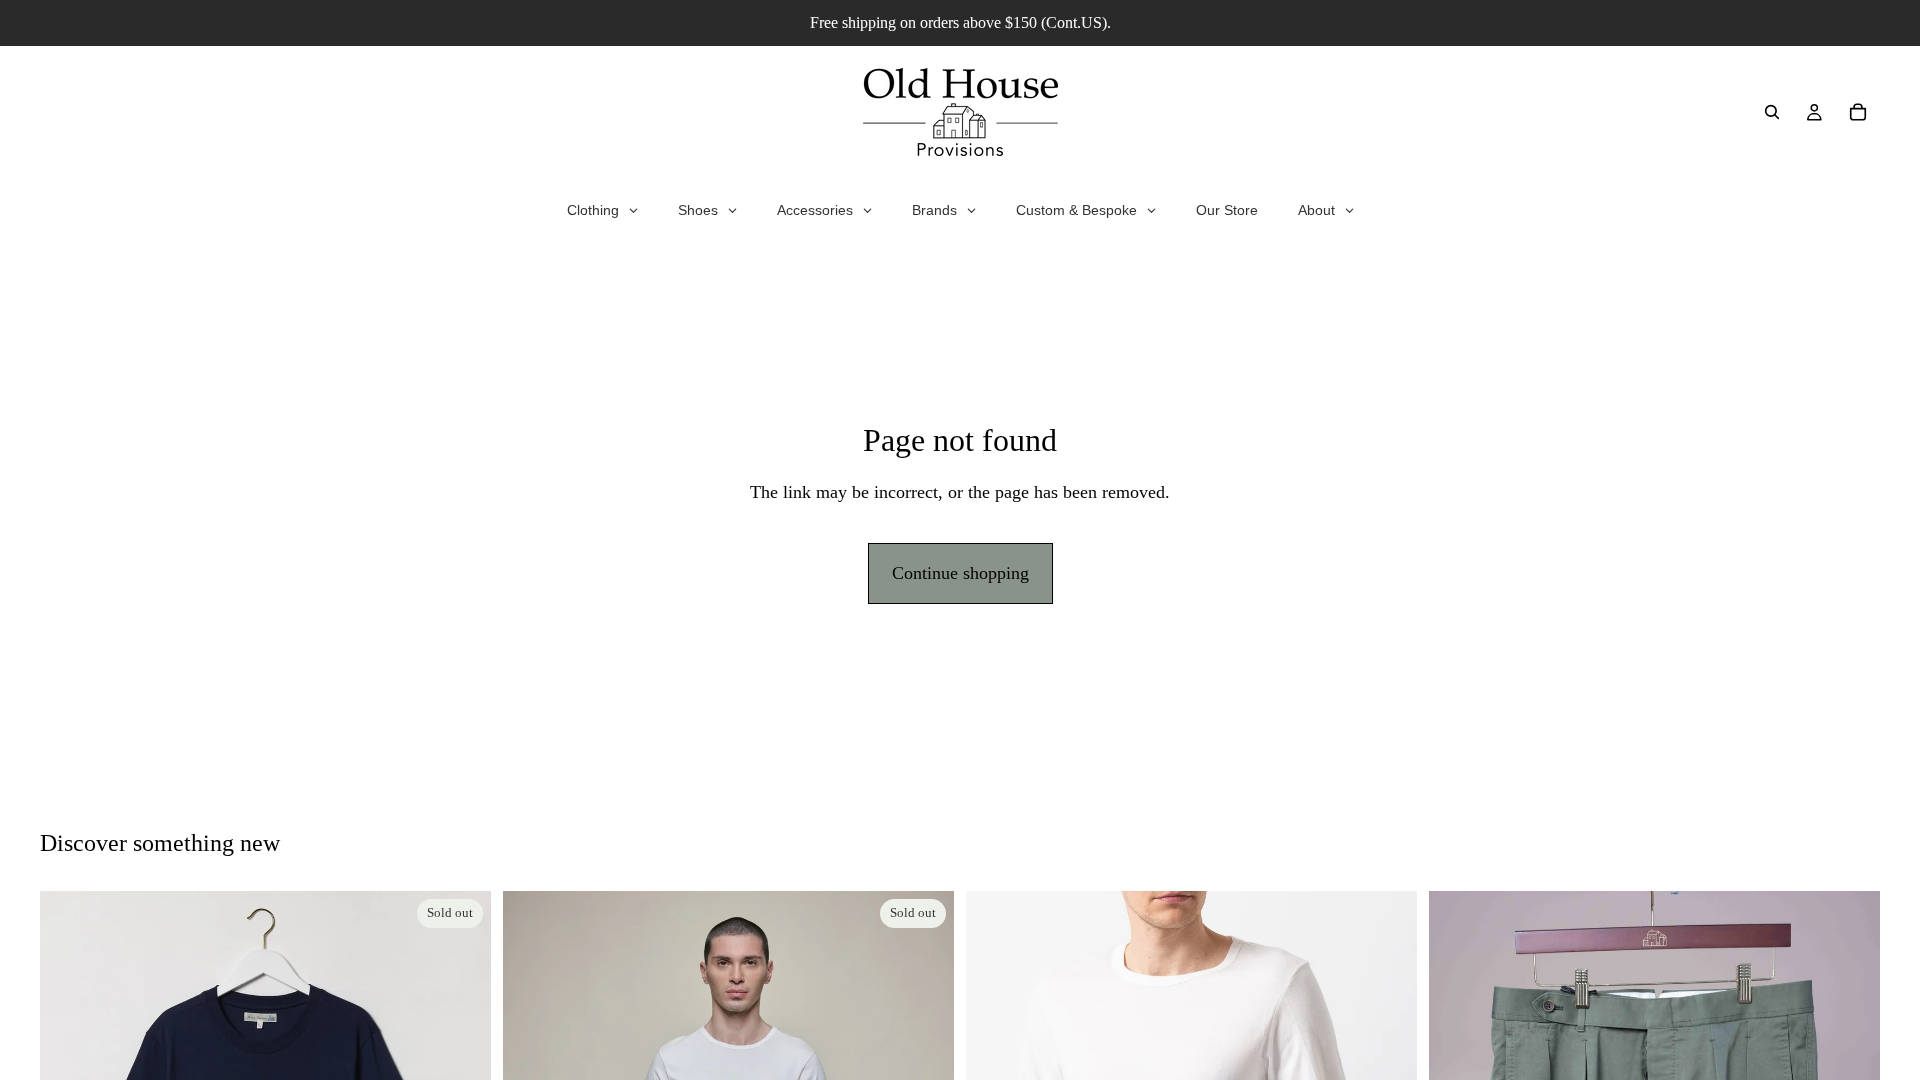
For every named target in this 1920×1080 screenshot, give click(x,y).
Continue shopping (960, 573)
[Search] (1772, 112)
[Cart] (1858, 112)
